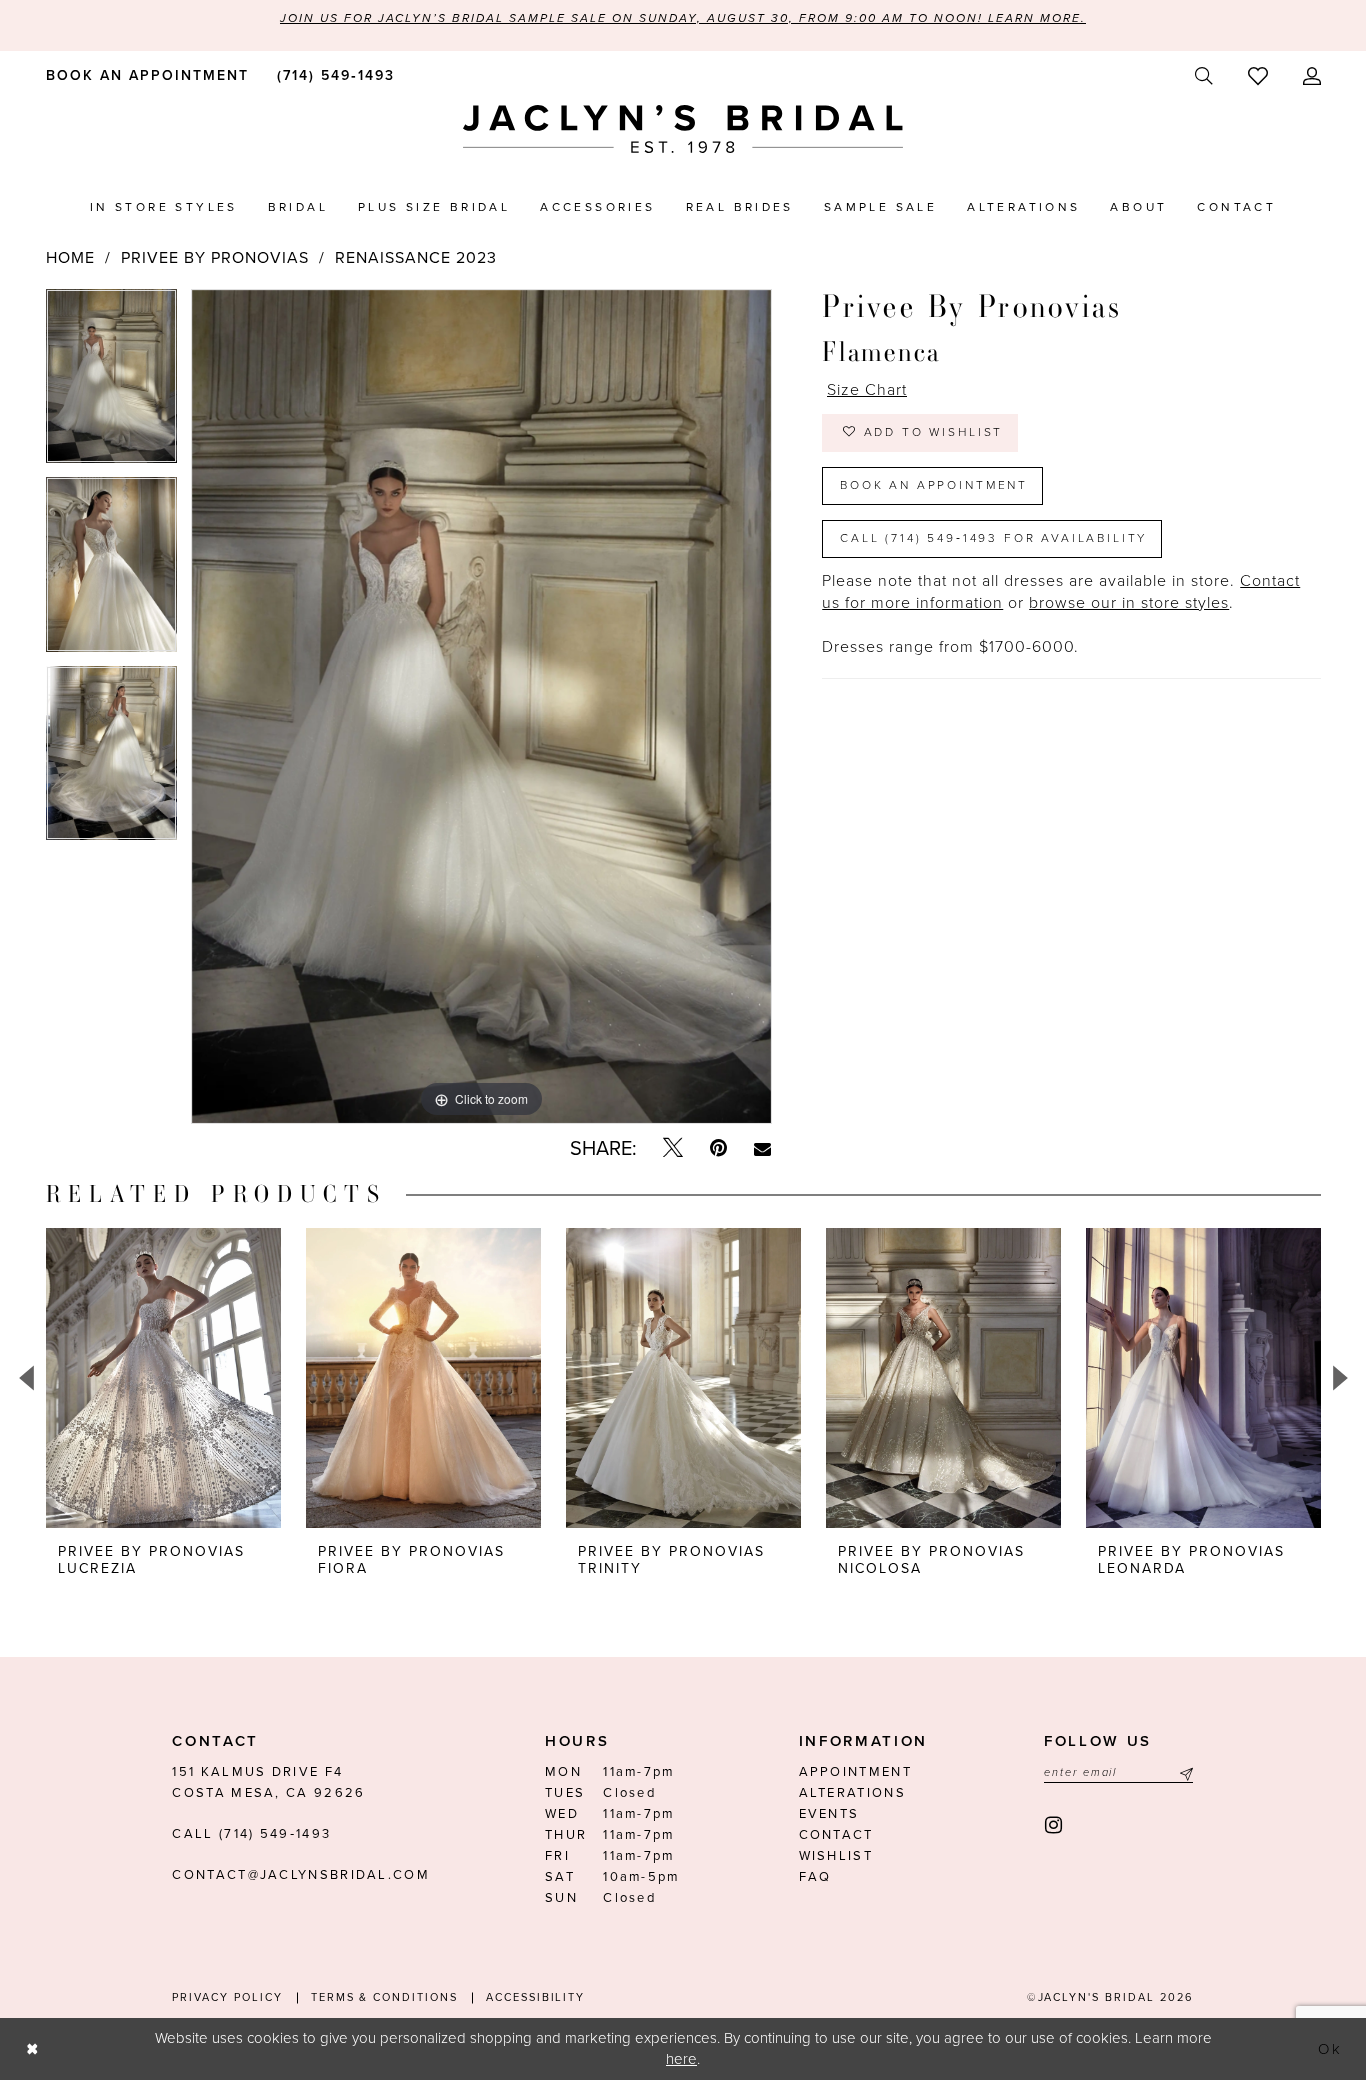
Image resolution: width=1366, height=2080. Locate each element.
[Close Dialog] (32, 2048)
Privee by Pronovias (215, 258)
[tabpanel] (111, 383)
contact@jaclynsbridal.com (301, 1875)
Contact (836, 1835)
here (681, 2059)
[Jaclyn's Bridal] (683, 129)
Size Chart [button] (867, 390)
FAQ (815, 1877)
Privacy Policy (227, 1997)
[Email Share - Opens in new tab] (762, 1149)
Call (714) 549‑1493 (251, 1834)
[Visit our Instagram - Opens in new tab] (1054, 1825)
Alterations (852, 1793)
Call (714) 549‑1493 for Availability (993, 538)
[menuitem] (143, 75)
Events (829, 1814)
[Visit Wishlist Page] (1257, 76)
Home (70, 258)
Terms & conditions (384, 1997)
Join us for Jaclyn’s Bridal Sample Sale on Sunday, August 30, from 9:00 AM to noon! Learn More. (683, 18)
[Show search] (1203, 76)
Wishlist (836, 1856)
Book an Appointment (934, 485)
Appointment (855, 1772)
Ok (1331, 2049)
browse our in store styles (1129, 603)
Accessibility (535, 1997)
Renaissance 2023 (416, 258)
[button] (1311, 76)
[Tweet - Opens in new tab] (673, 1148)
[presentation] (163, 1378)
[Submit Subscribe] (1184, 1772)
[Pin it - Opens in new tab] (718, 1148)
